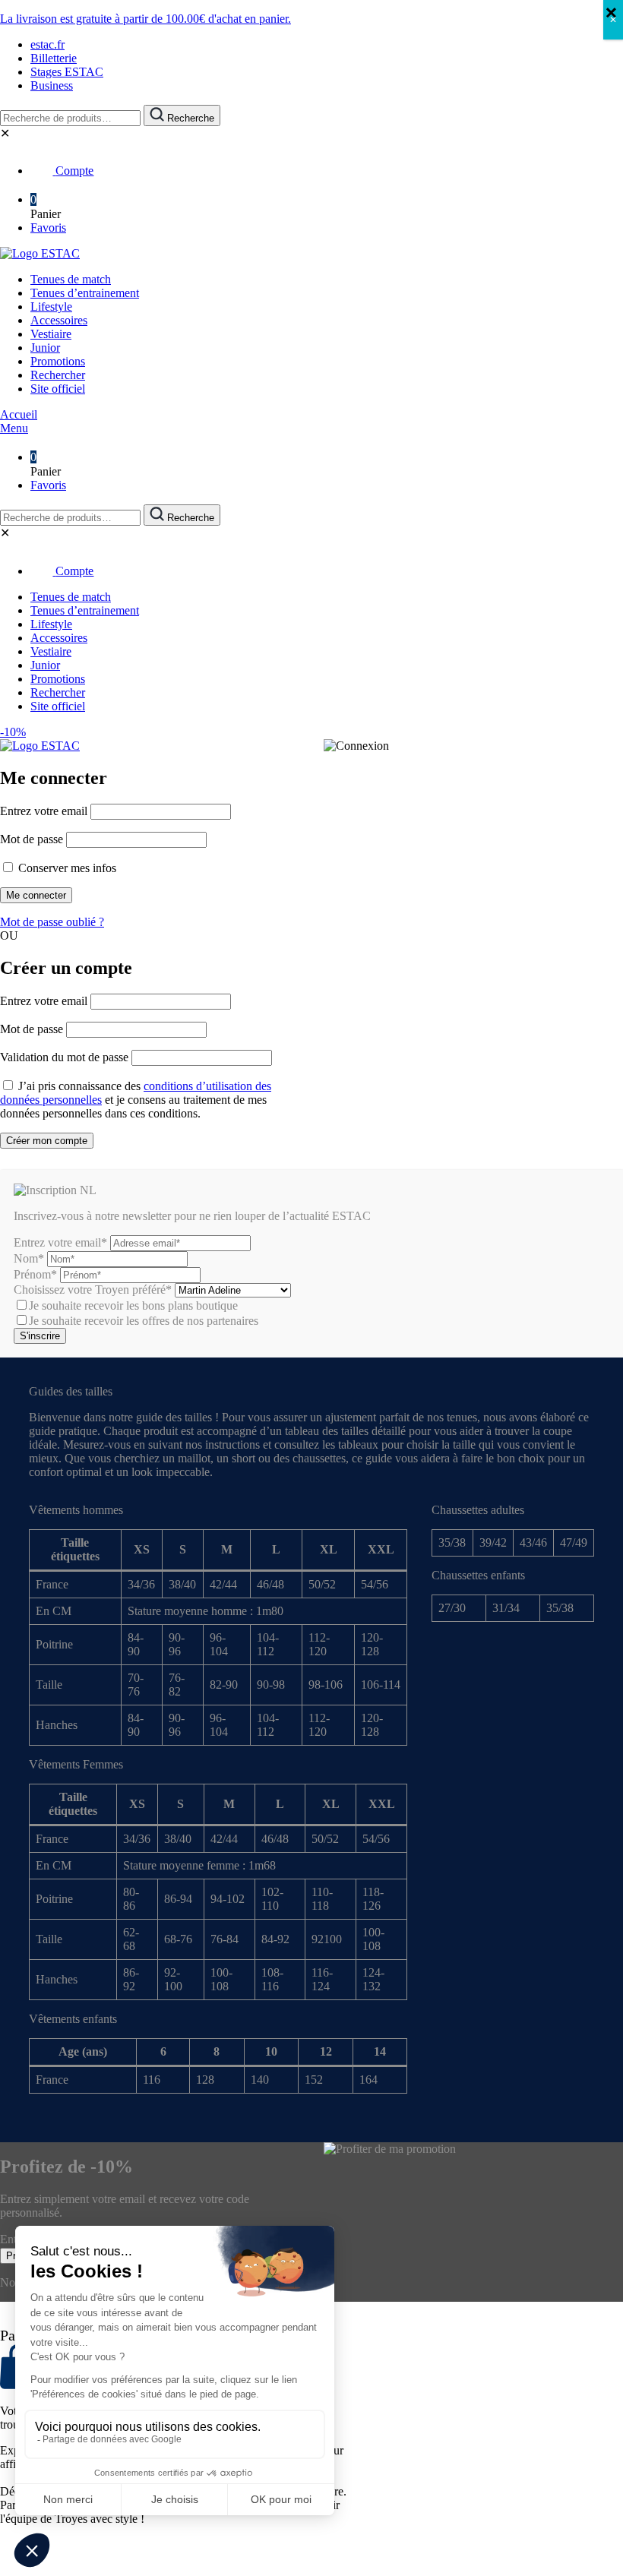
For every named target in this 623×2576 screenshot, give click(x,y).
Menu (14, 428)
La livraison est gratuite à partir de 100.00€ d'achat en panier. (145, 19)
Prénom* (35, 1274)
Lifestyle (51, 307)
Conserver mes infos (66, 868)
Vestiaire (51, 334)
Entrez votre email (44, 811)
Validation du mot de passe (64, 1057)
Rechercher (58, 375)
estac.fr (47, 44)
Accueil (19, 414)
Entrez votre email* (60, 1242)
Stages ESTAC (67, 72)
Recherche (189, 118)
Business (52, 85)
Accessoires (59, 320)
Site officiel (58, 389)
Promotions (58, 361)
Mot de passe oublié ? (52, 922)
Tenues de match (71, 279)
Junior (45, 348)
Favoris (48, 228)
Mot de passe (32, 839)
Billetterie (54, 58)
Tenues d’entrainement (85, 293)
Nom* (29, 1258)
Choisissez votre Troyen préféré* (94, 1290)
